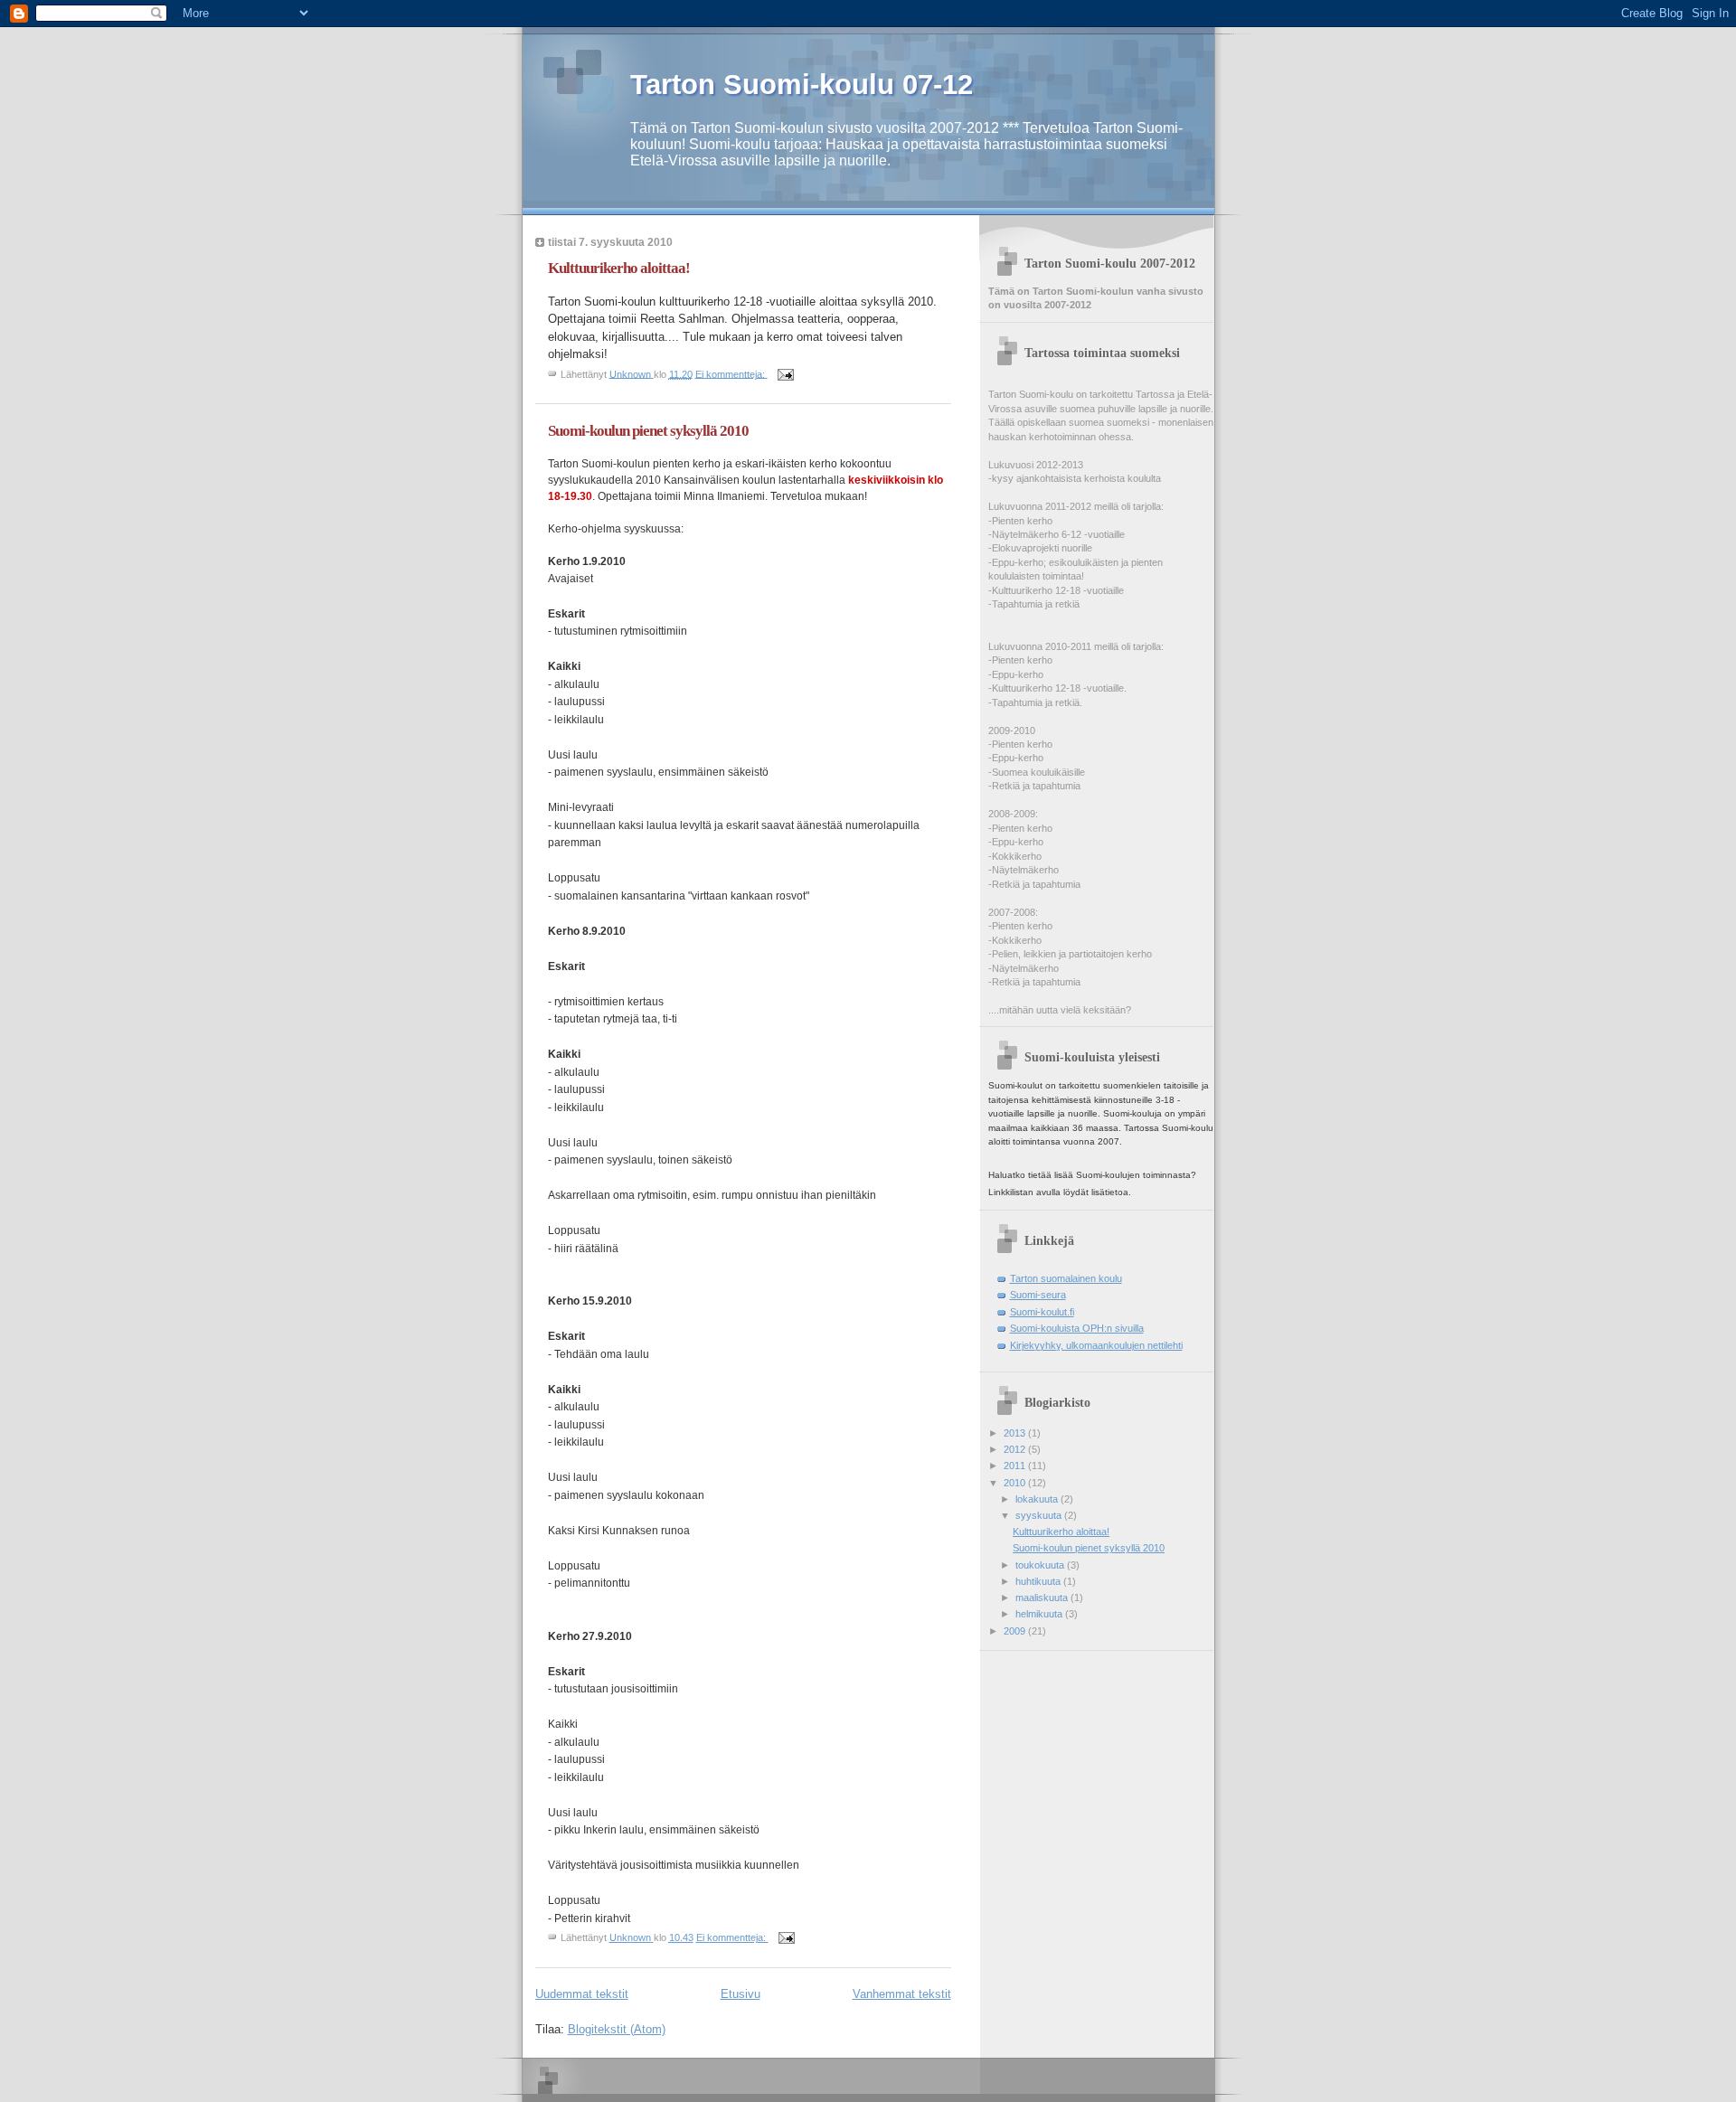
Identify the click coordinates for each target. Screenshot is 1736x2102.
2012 (1016, 1449)
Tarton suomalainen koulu (1066, 1278)
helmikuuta (1040, 1614)
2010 (1016, 1483)
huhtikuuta (1039, 1581)
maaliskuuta (1043, 1598)
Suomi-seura (1038, 1295)
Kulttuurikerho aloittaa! (619, 268)
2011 (1016, 1466)
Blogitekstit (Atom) (617, 2029)
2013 (1016, 1433)
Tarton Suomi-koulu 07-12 (802, 85)
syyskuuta (1040, 1515)
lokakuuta (1038, 1499)
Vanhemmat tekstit (902, 1994)
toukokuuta (1041, 1565)
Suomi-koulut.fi (1042, 1312)
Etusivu (741, 1994)
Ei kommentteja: (731, 373)
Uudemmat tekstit (582, 1994)
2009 (1016, 1631)
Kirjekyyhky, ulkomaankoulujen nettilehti (1096, 1345)
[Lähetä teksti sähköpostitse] (785, 373)
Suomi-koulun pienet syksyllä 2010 (648, 431)
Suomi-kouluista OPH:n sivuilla (1077, 1328)
